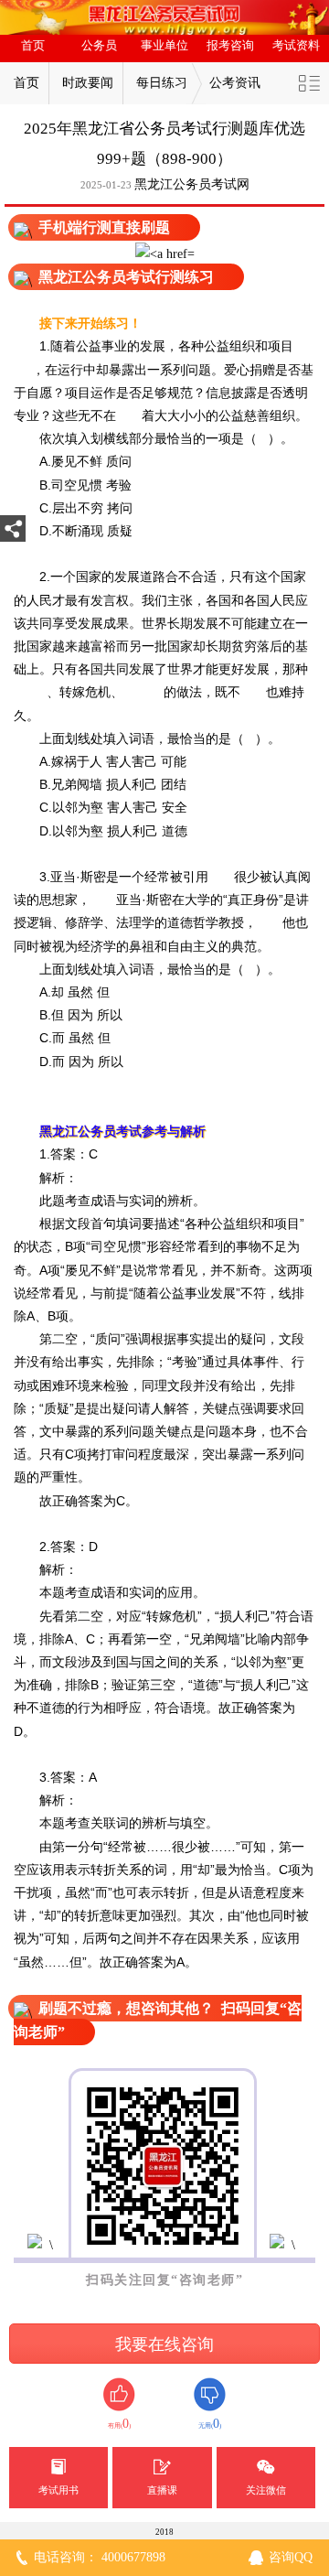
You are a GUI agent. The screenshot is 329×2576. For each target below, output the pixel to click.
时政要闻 (88, 83)
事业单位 (164, 46)
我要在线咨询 (164, 2344)
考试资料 (296, 46)
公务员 (99, 46)
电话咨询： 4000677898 (100, 2557)
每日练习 (162, 83)
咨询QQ (291, 2557)
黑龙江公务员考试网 (192, 184)
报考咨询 (230, 46)
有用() (119, 2424)
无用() (210, 2424)
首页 (33, 46)
